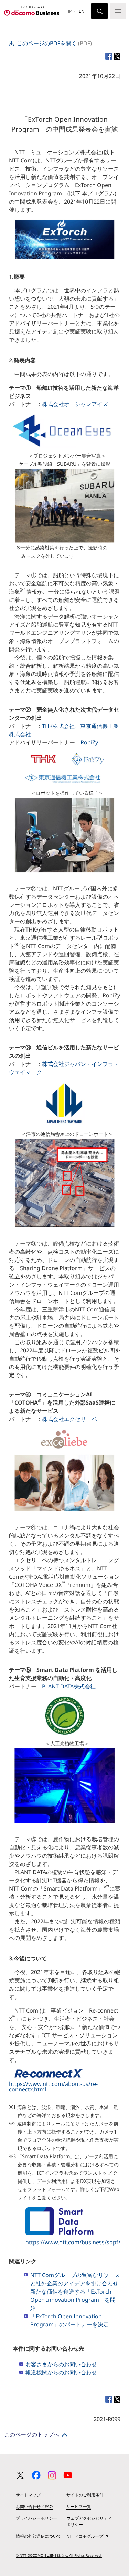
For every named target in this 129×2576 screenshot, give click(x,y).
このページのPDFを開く (47, 43)
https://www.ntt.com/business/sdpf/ (73, 2242)
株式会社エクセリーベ (69, 1419)
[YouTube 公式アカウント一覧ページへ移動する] (68, 2475)
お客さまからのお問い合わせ (61, 2364)
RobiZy (89, 742)
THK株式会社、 (61, 726)
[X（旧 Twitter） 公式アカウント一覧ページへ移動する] (20, 2475)
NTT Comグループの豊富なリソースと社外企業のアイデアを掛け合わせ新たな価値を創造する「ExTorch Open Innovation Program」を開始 (75, 2292)
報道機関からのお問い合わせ (61, 2372)
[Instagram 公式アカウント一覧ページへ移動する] (52, 2475)
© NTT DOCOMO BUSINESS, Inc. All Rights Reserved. (59, 2555)
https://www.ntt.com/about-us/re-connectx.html (53, 2087)
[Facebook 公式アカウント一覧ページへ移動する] (36, 2475)
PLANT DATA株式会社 (69, 1686)
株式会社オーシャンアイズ (75, 404)
